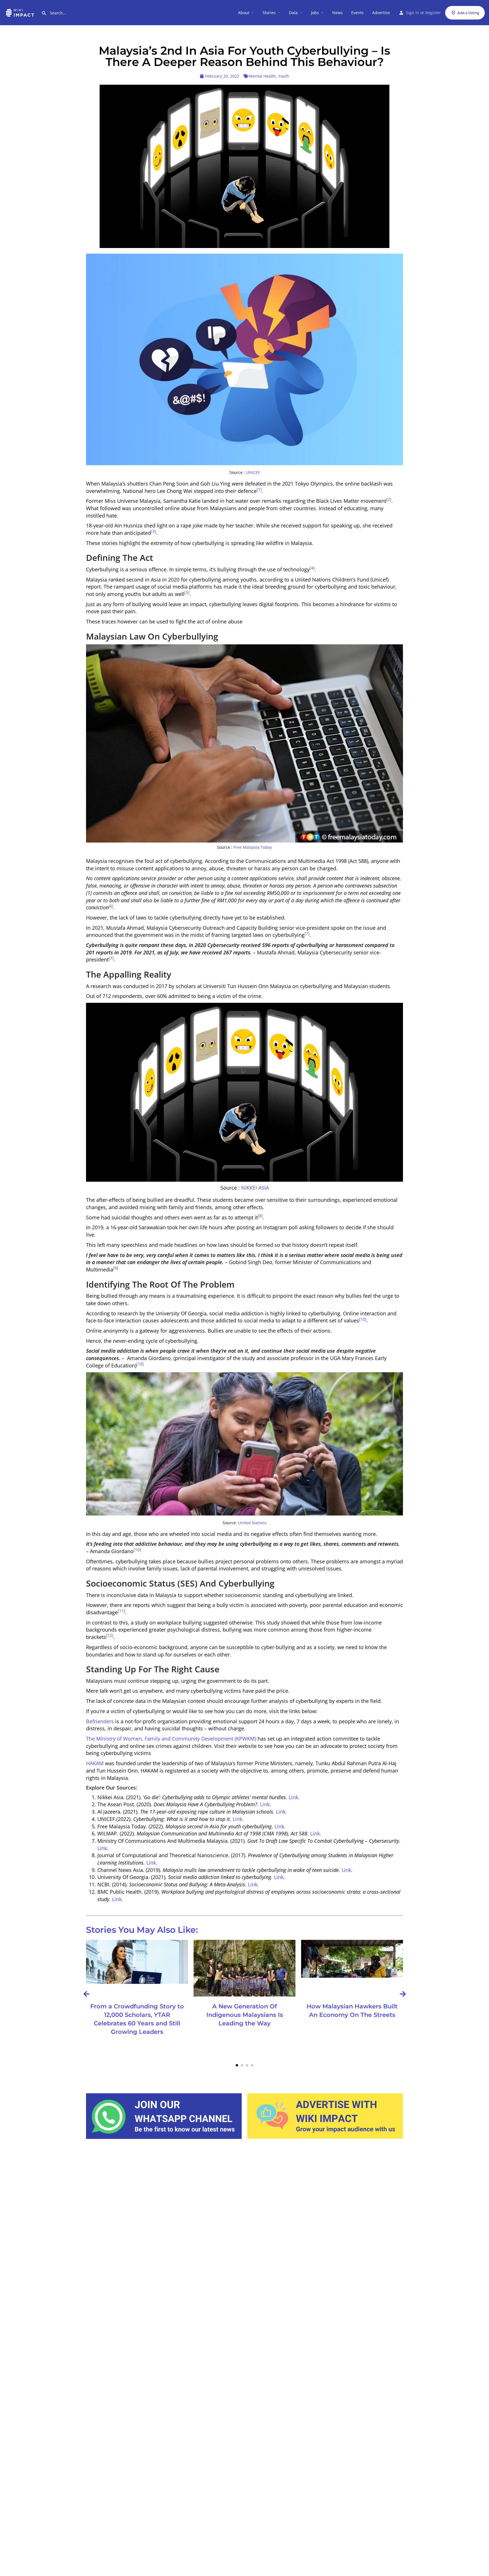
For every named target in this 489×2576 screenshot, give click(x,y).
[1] (259, 489)
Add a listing (468, 13)
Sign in (413, 13)
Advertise (381, 13)
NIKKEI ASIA (254, 1188)
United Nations (252, 1523)
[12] (110, 1636)
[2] (389, 499)
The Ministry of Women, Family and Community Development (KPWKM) (171, 1739)
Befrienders (100, 1721)
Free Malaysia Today (253, 847)
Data (293, 13)
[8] (260, 1216)
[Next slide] (403, 1994)
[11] (121, 1611)
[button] (237, 2065)
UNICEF (253, 473)
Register (433, 13)
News (337, 13)
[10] (363, 1319)
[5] (187, 593)
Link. (294, 1797)
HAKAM (95, 1763)
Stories (269, 13)
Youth (284, 76)
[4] (312, 568)
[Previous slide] (86, 1994)
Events (357, 13)
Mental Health (262, 76)
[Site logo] (21, 12)
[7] (307, 934)
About (244, 13)
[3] (153, 531)
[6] (111, 906)
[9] (116, 1268)
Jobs (315, 13)
